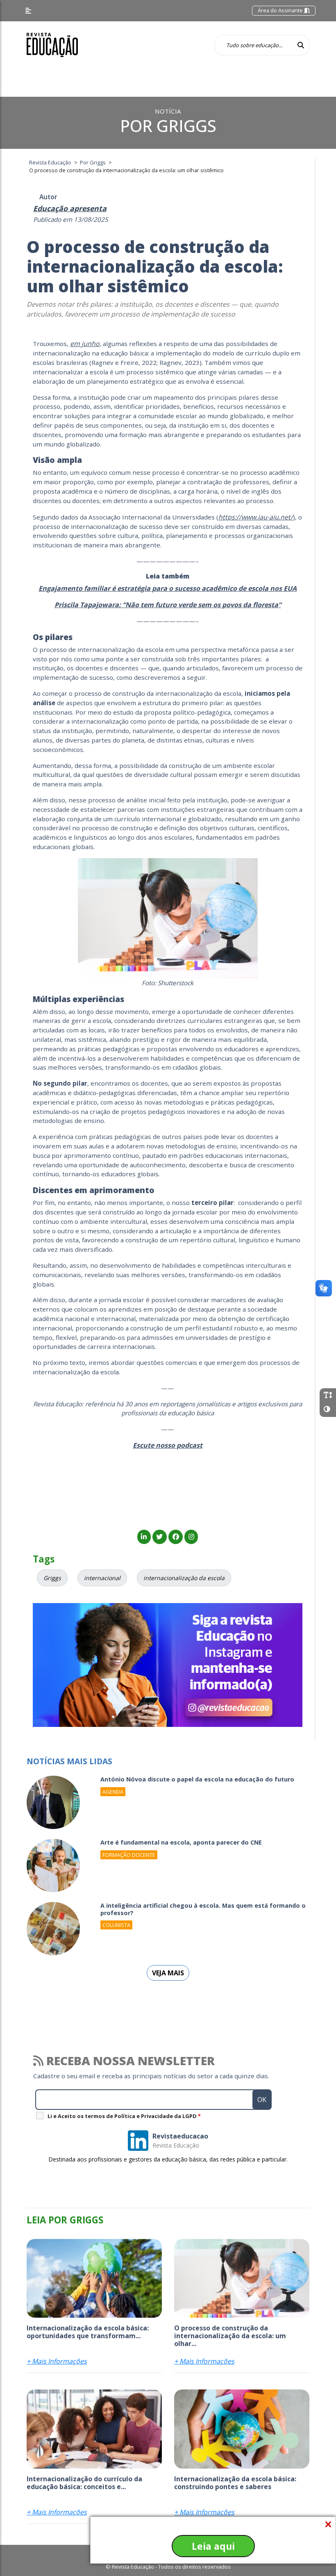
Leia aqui (213, 2546)
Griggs (52, 1578)
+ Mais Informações (57, 2361)
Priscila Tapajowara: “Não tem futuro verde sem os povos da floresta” (168, 605)
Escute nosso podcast (168, 1445)
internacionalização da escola (184, 1578)
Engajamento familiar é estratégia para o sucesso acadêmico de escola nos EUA (168, 588)
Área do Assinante (281, 10)
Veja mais (168, 1973)
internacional (102, 1578)
